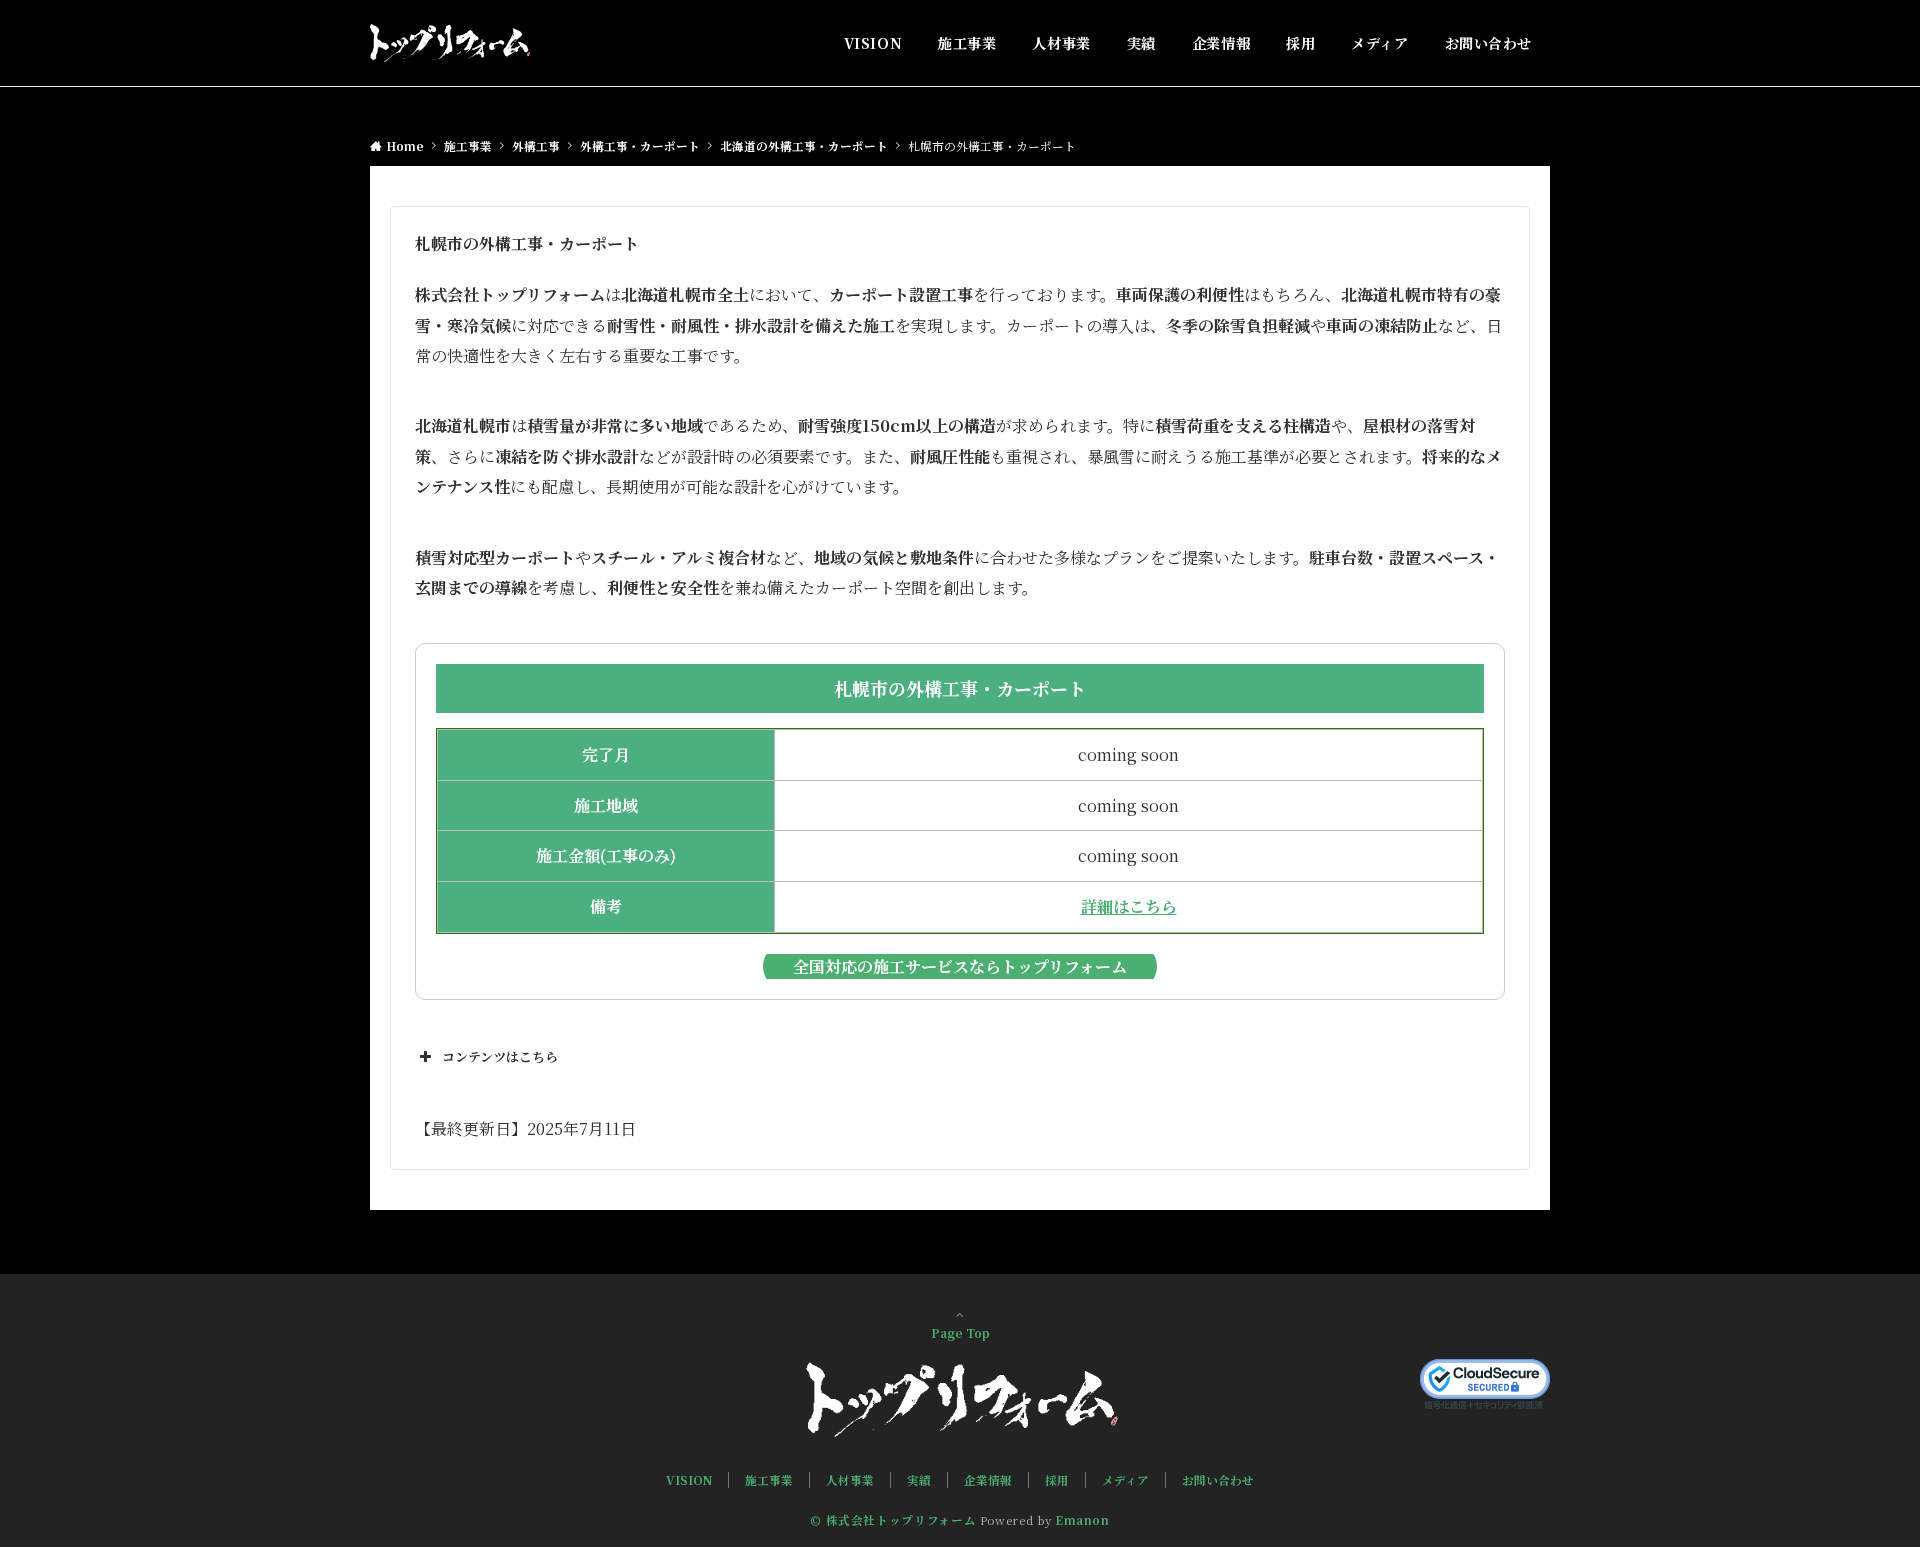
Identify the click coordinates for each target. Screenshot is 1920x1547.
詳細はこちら (1129, 906)
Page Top (960, 1333)
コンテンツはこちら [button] (500, 1056)
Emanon (1082, 1520)
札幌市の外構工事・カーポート (960, 688)
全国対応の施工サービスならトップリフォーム (960, 966)
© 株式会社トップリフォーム (893, 1520)
